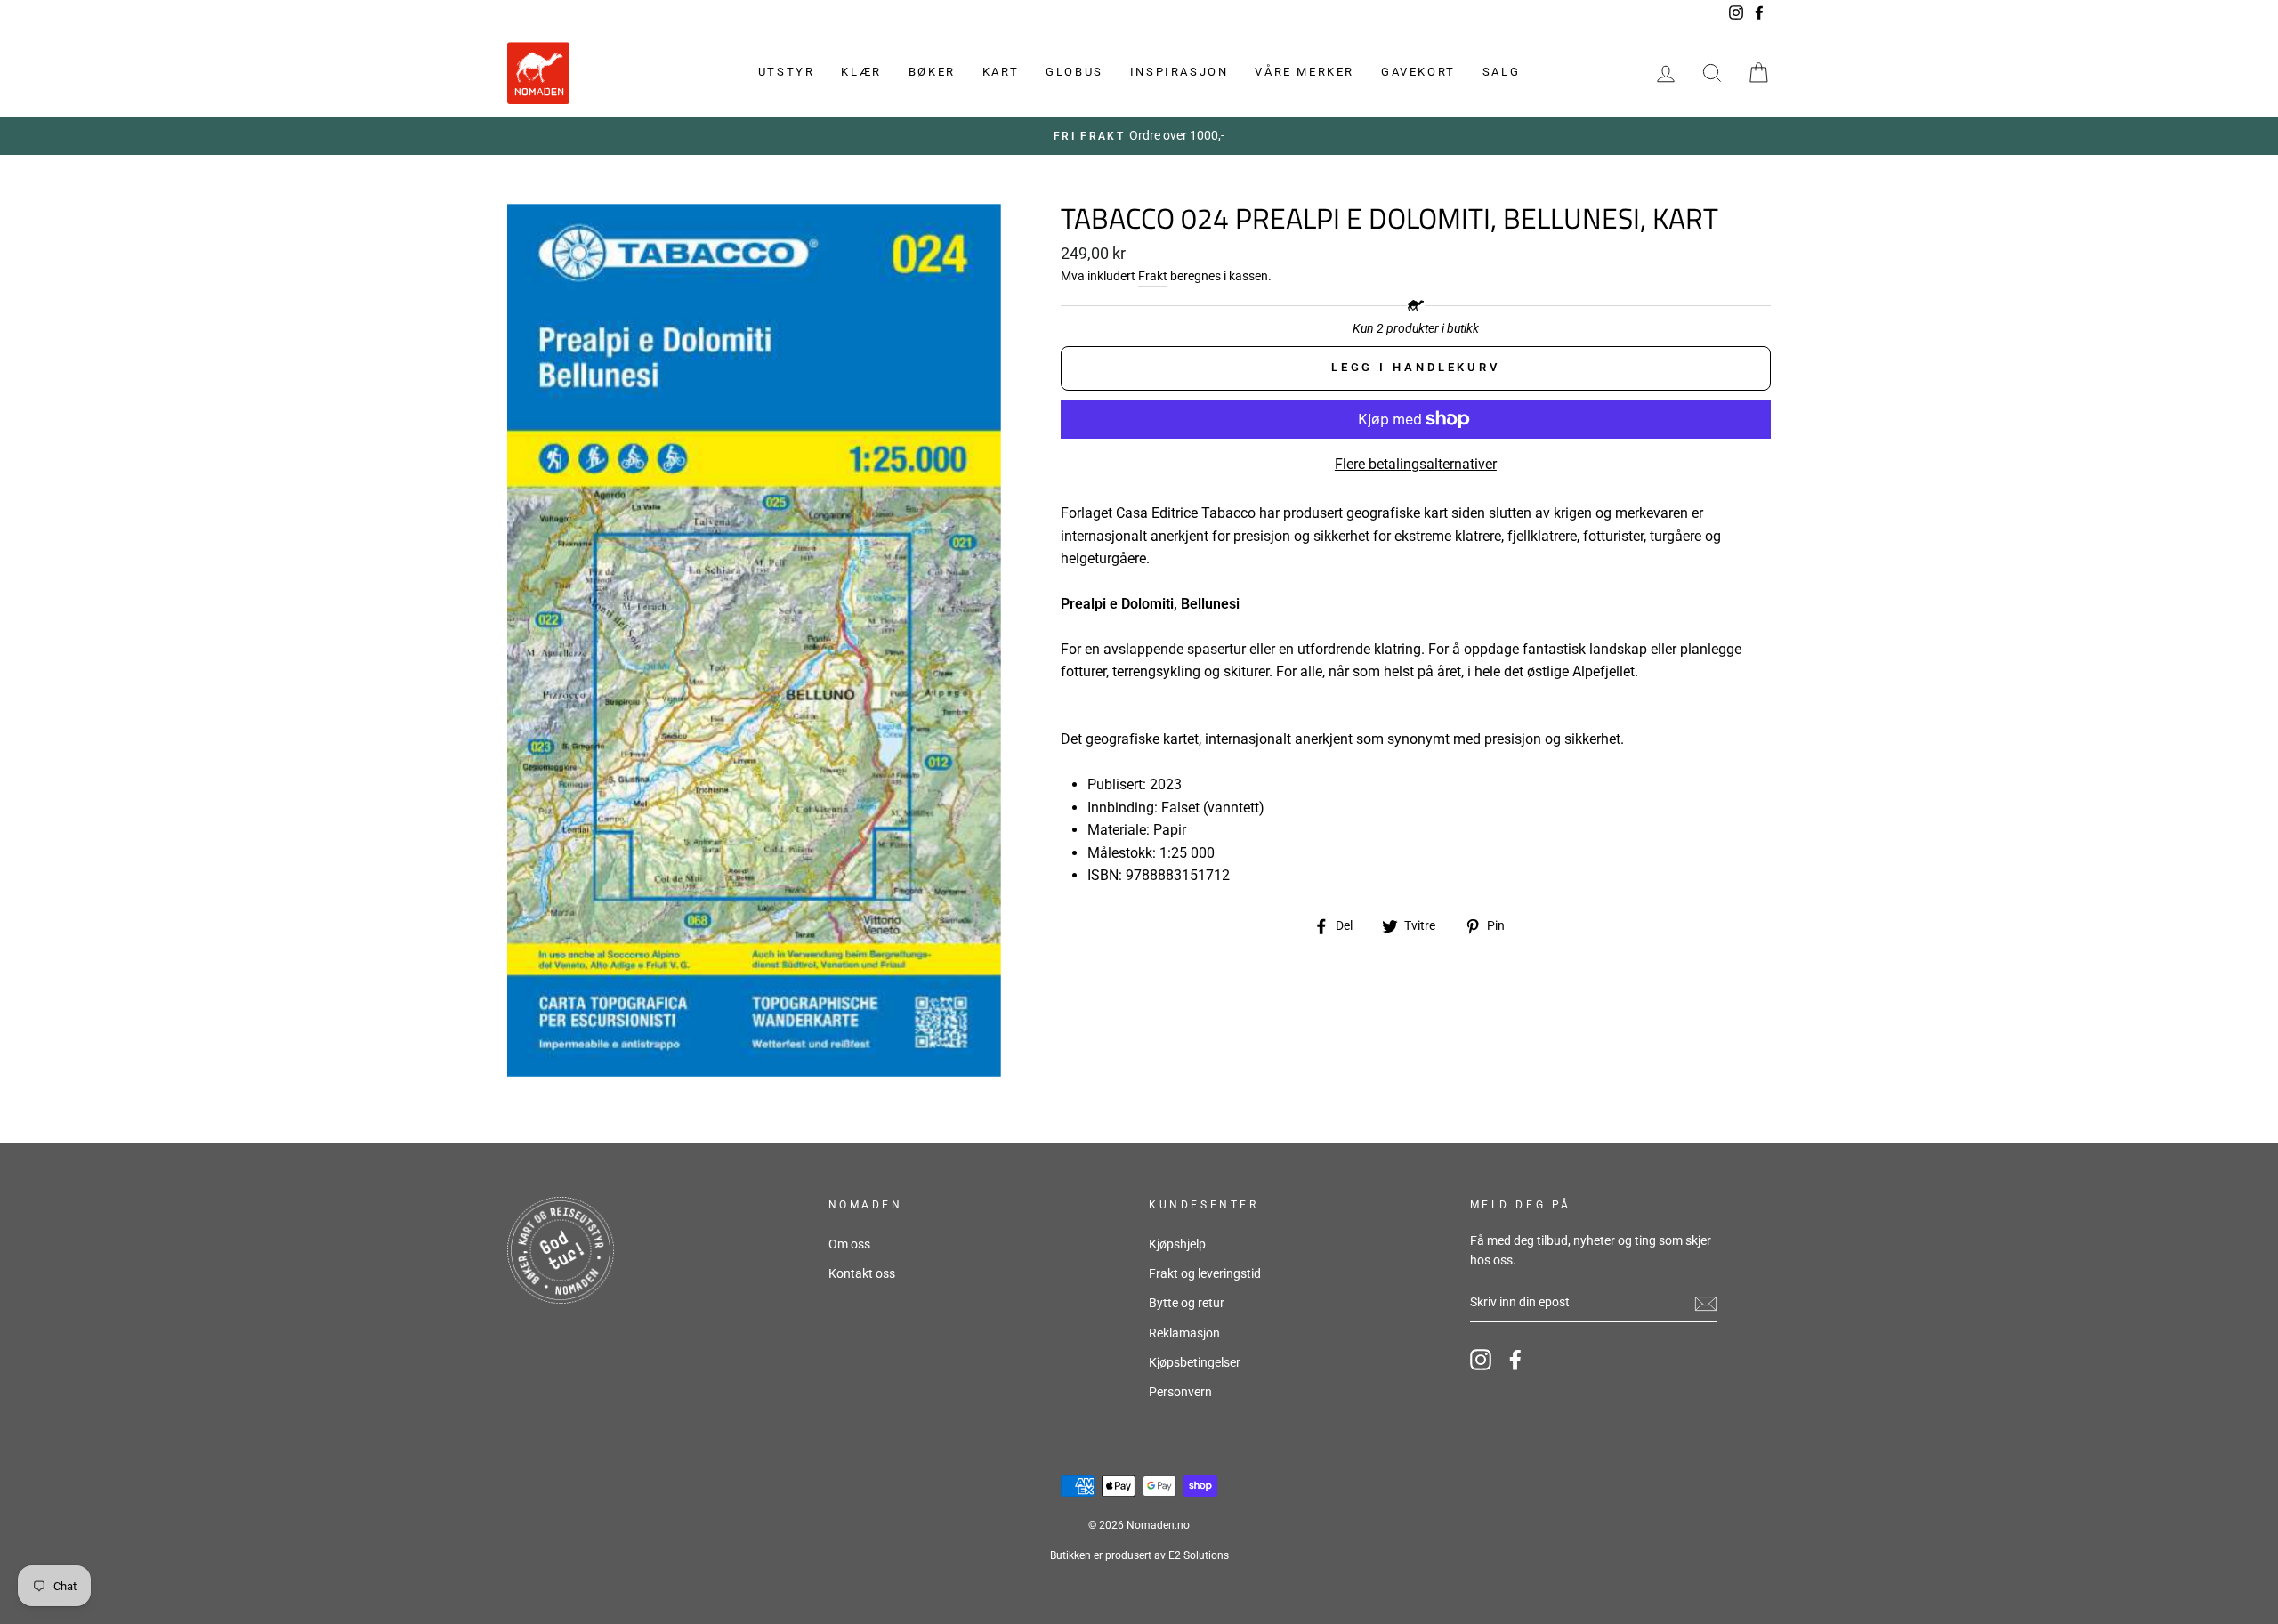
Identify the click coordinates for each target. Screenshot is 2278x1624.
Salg (1501, 72)
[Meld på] (1706, 1304)
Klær (861, 72)
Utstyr (787, 72)
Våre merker (1305, 72)
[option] (1139, 136)
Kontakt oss (862, 1273)
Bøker (932, 72)
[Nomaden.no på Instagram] (1481, 1360)
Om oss (849, 1244)
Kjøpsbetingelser (1195, 1362)
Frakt (1153, 276)
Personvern (1180, 1392)
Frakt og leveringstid (1205, 1273)
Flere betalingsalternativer (1416, 464)
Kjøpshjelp (1177, 1244)
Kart (1001, 72)
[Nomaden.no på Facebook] (1515, 1360)
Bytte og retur (1187, 1303)
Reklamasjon (1184, 1333)
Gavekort (1418, 72)
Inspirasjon (1179, 72)
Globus (1074, 72)
